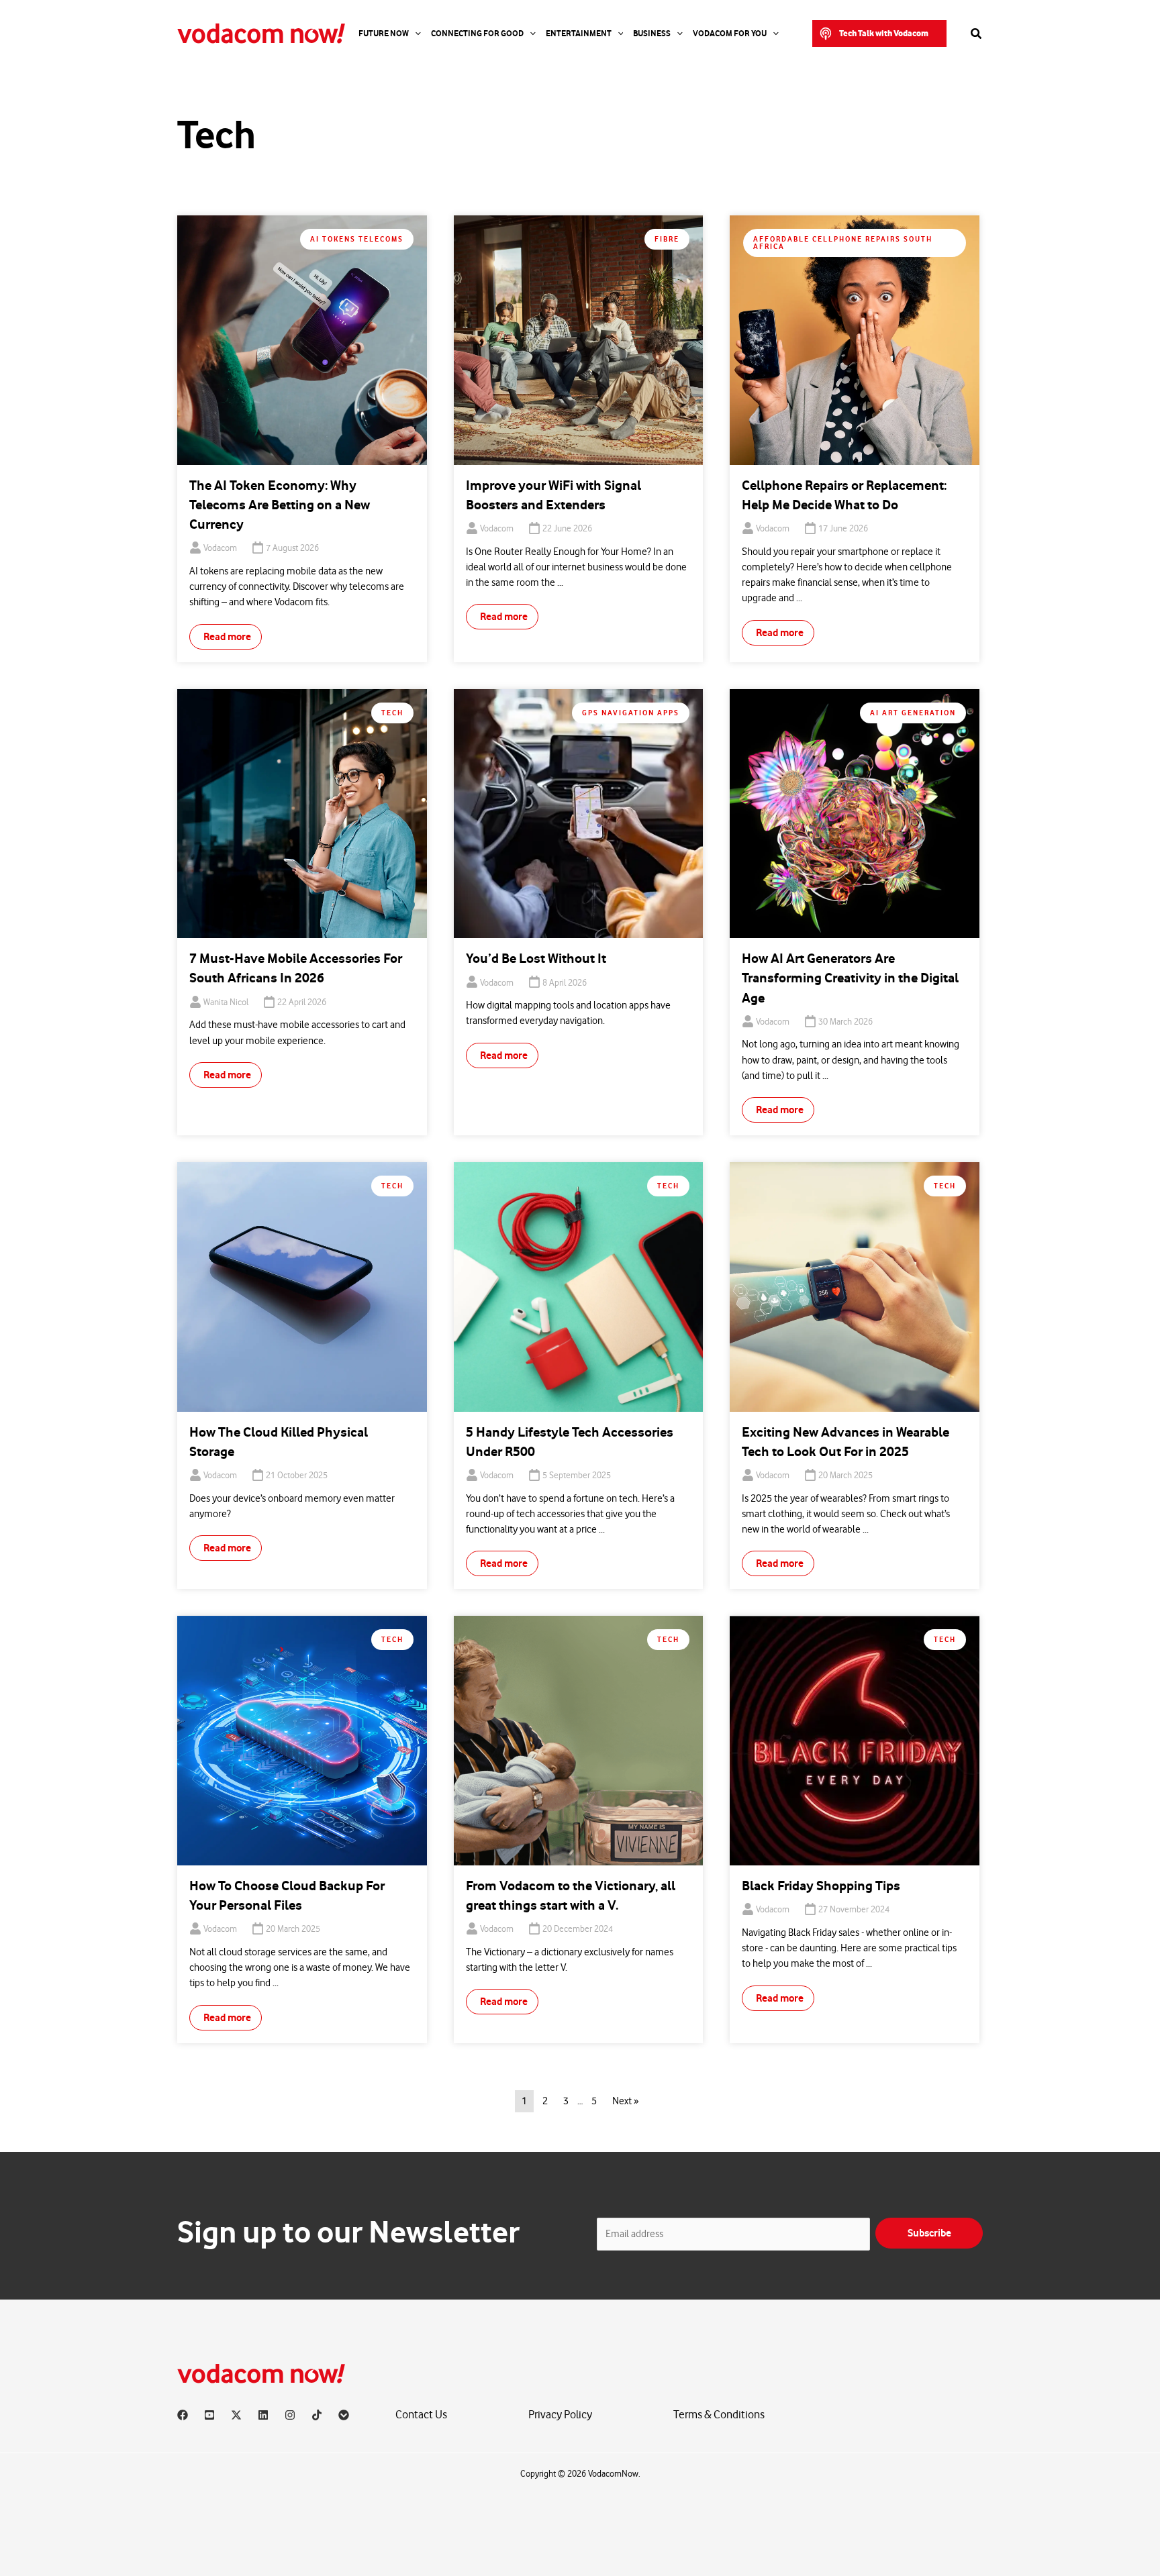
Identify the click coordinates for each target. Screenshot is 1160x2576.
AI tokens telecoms (357, 239)
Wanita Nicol (226, 1002)
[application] (415, 34)
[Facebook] (183, 2415)
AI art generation (913, 713)
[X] (236, 2415)
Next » (625, 2101)
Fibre (667, 239)
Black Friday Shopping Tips (821, 1886)
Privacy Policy (560, 2415)
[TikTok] (317, 2415)
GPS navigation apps (631, 713)
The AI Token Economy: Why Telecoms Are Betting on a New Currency (280, 505)
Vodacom (220, 548)
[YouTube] (209, 2415)
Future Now (384, 34)
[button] (879, 34)
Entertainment (579, 34)
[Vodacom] (344, 2415)
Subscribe (929, 2233)
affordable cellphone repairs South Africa (843, 243)
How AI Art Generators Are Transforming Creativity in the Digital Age (850, 978)
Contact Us (421, 2415)
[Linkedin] (263, 2415)
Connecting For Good (477, 34)
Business (652, 34)
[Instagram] (290, 2415)
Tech (392, 713)
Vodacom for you (730, 34)
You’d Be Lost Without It (536, 959)
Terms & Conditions (719, 2415)
